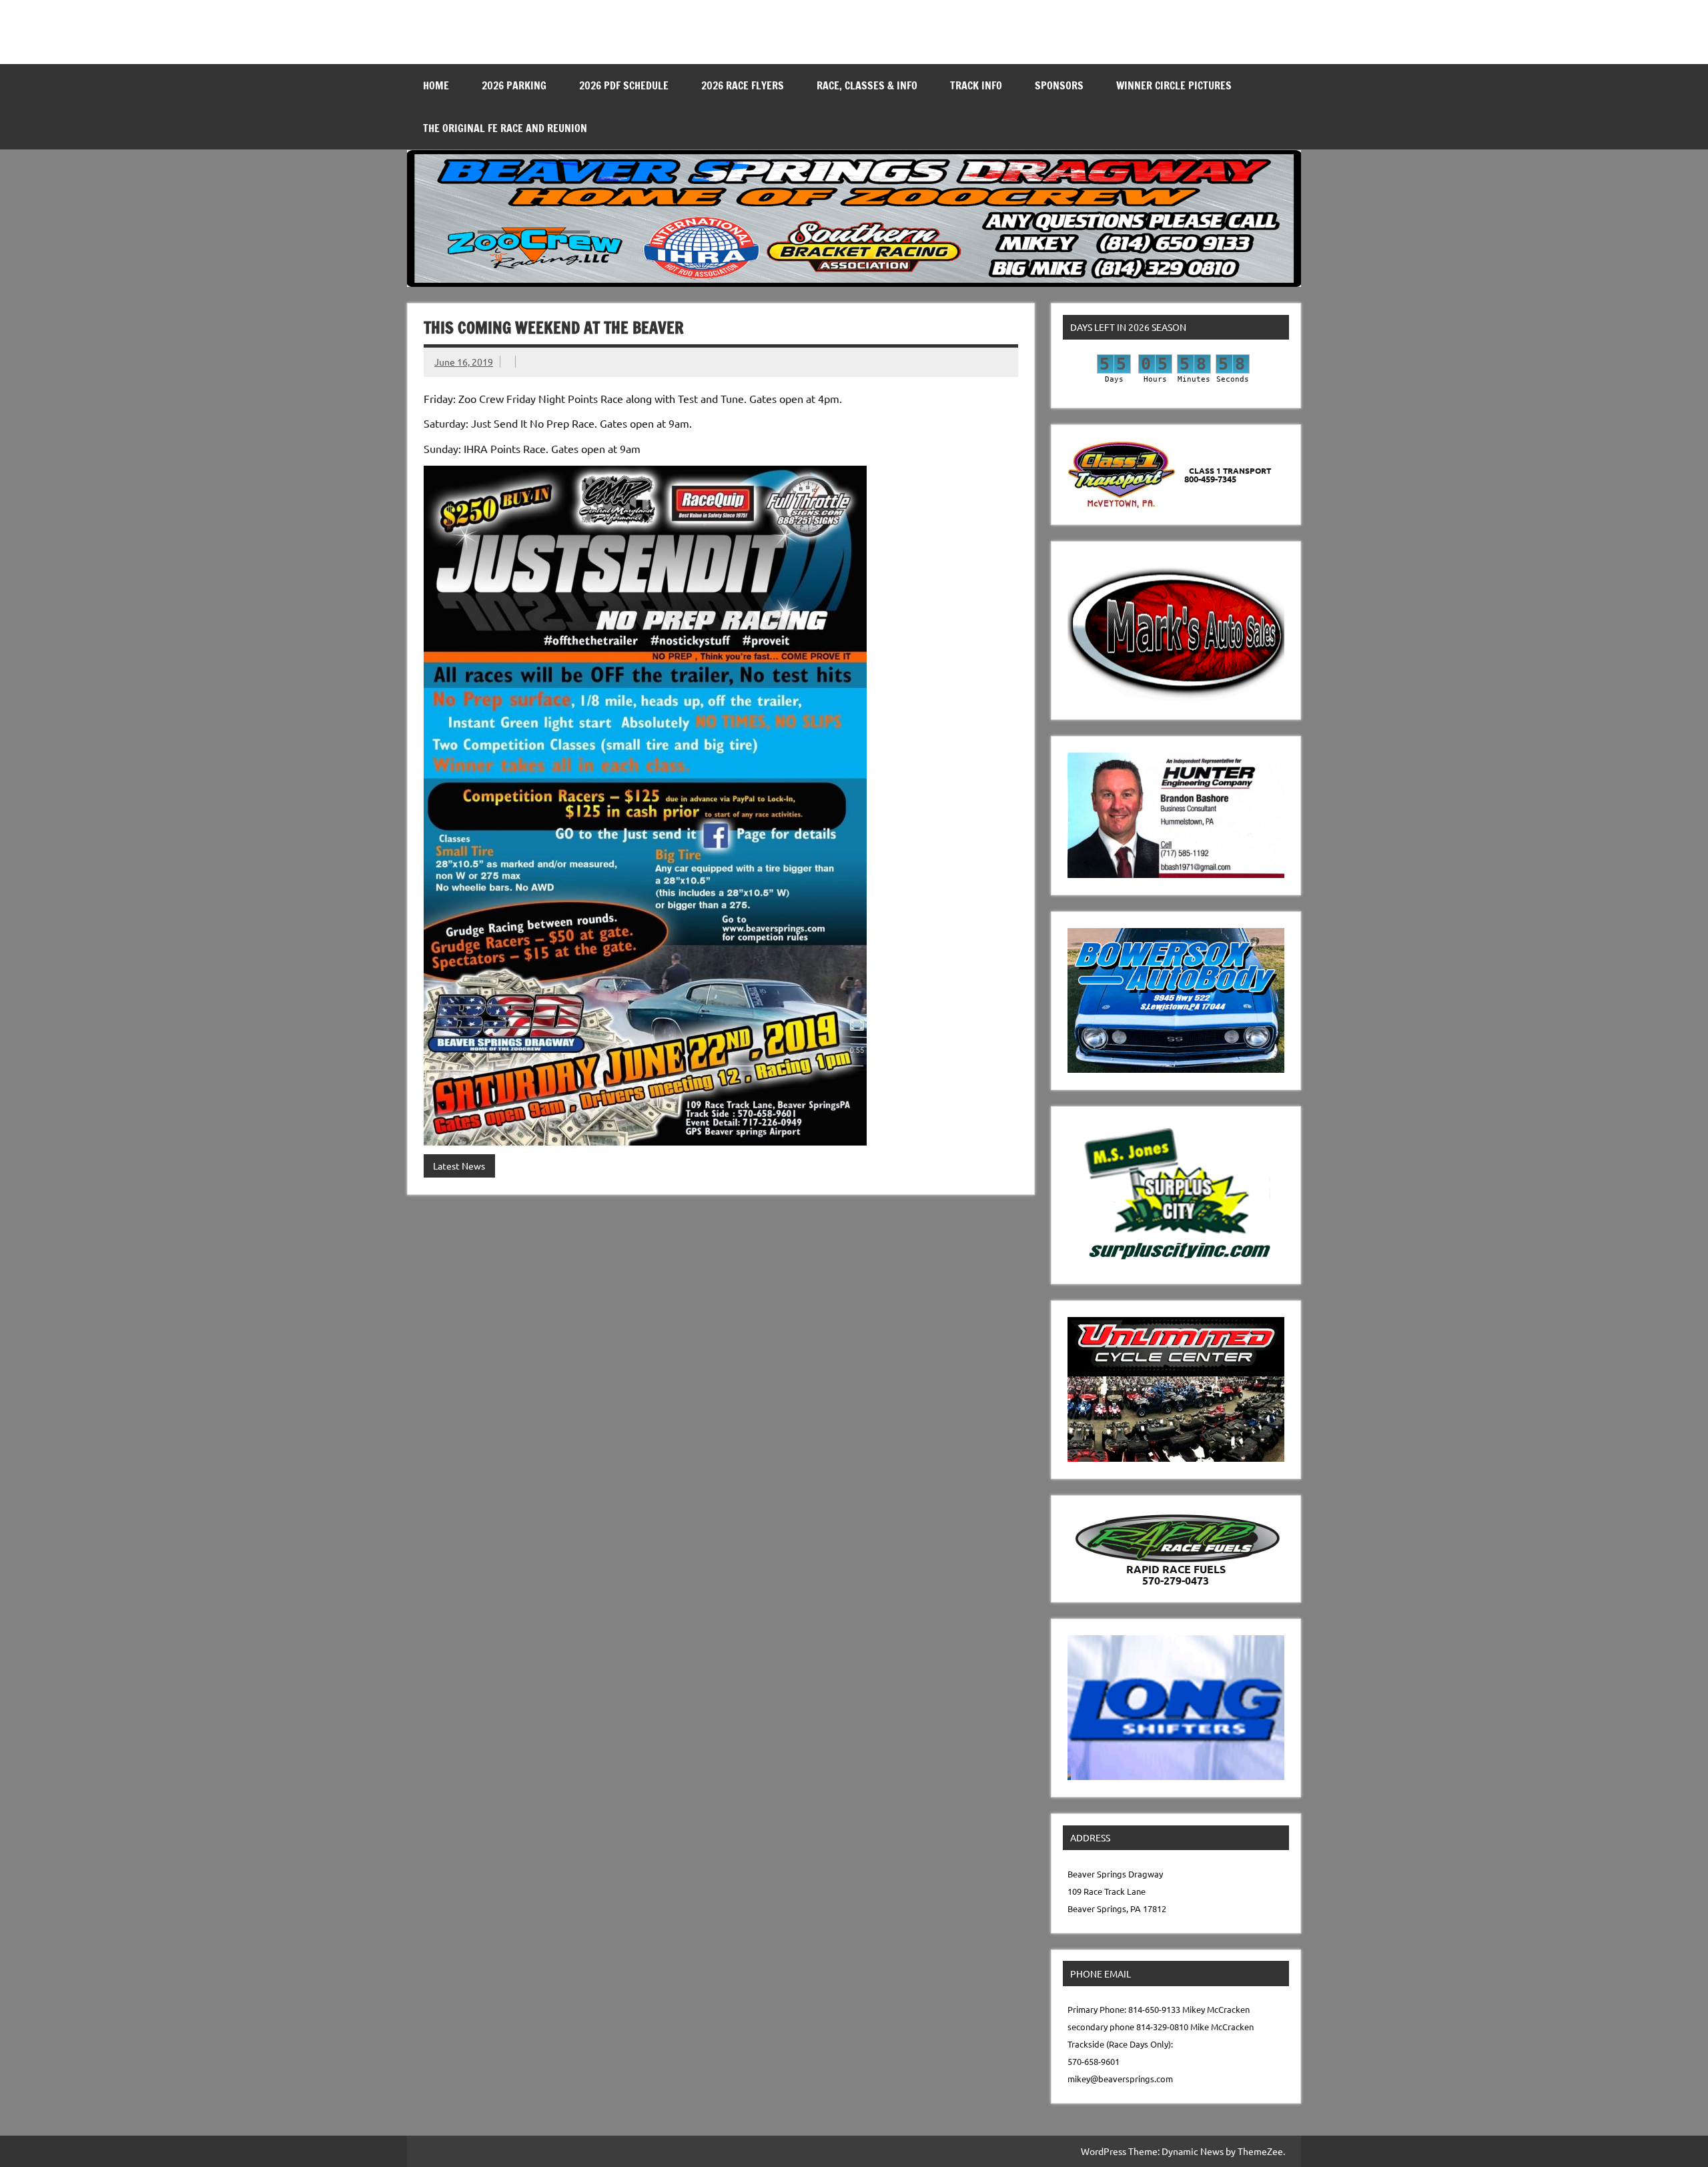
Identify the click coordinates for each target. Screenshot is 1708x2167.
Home (436, 85)
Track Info (976, 85)
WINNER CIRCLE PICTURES (1174, 85)
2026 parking (514, 85)
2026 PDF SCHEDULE (624, 85)
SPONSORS (1059, 85)
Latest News (459, 1166)
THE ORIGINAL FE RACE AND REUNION (505, 128)
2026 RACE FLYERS (743, 85)
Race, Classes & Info (867, 85)
